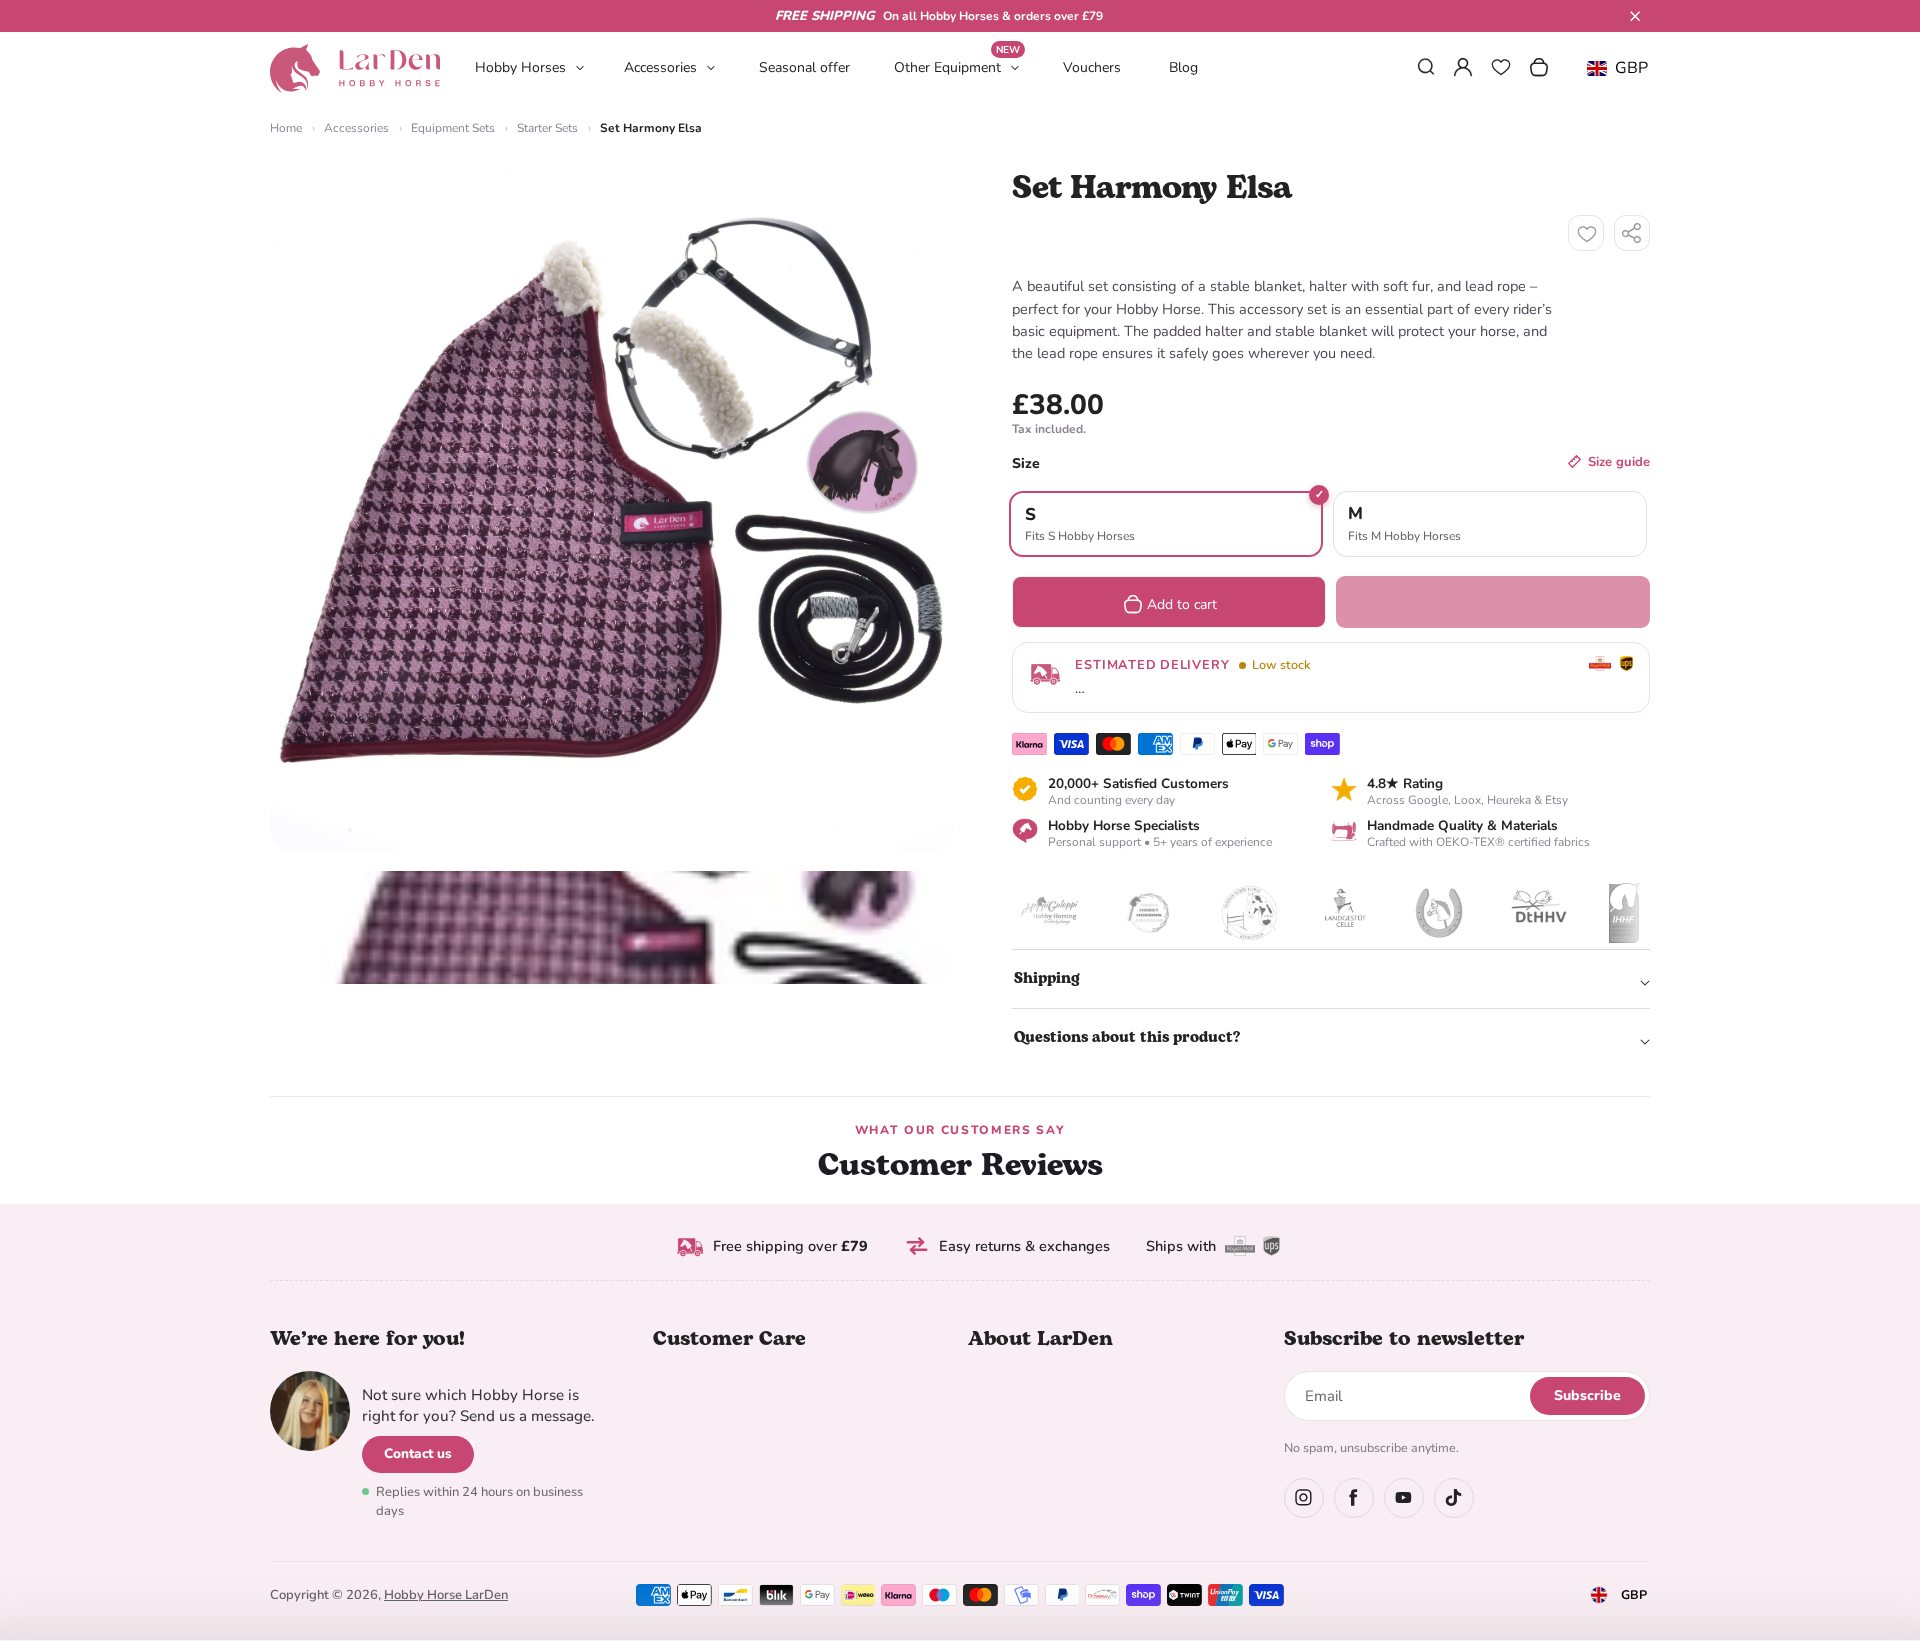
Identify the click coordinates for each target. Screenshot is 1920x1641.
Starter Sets (547, 128)
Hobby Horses (520, 67)
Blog (1183, 67)
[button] (1635, 16)
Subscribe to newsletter (1404, 1339)
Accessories (660, 67)
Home (286, 128)
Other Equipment (957, 66)
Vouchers (1092, 67)
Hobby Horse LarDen (446, 1595)
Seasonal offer (804, 67)
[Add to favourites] (1586, 233)
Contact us (418, 1453)
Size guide (1619, 462)
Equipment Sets (453, 128)
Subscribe (1587, 1395)
